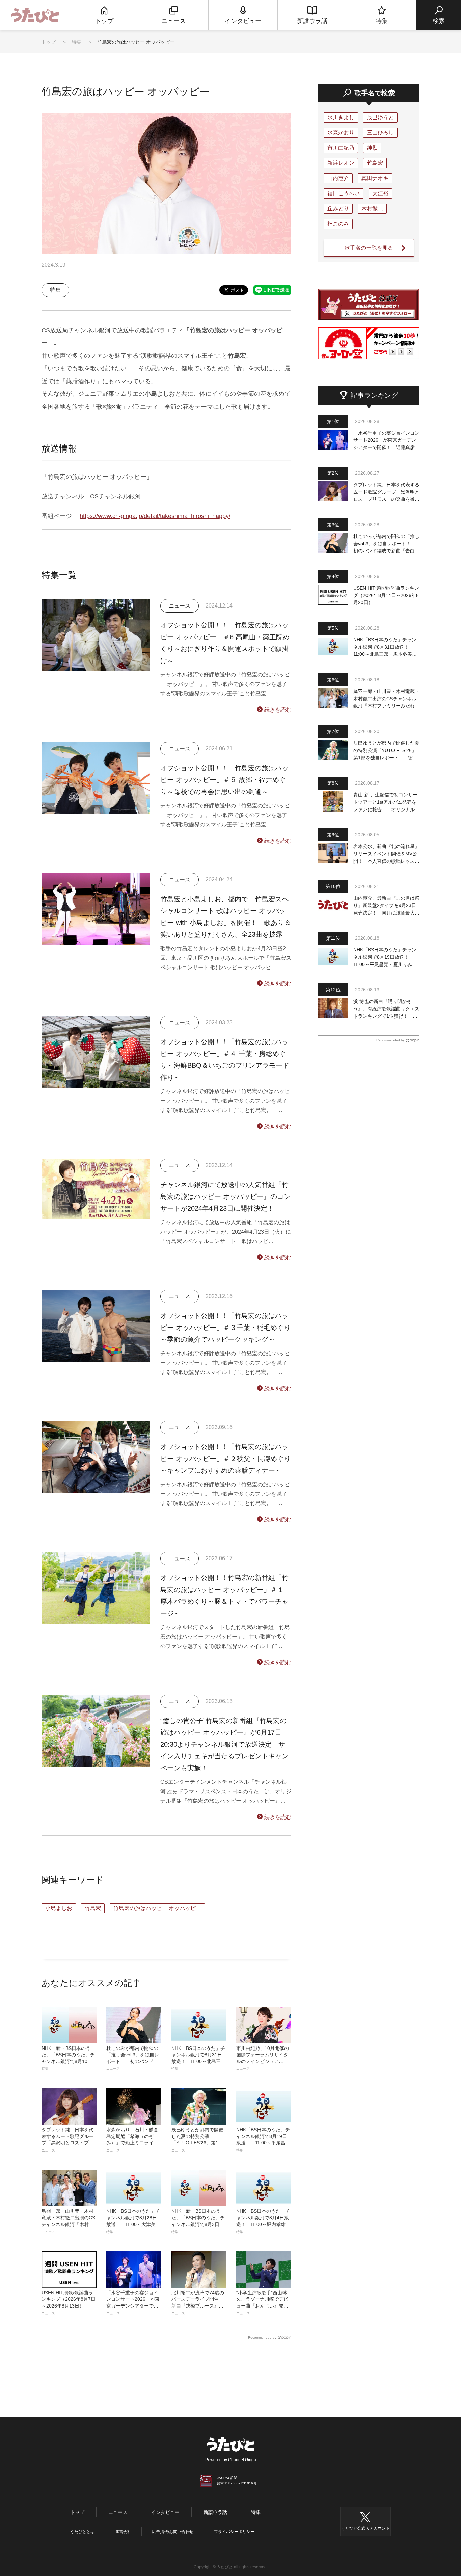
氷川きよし (341, 117)
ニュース (118, 2512)
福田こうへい (344, 193)
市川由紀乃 (341, 148)
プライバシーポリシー (234, 2532)
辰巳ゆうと (380, 117)
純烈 (372, 148)
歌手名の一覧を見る (369, 248)
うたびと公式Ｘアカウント (365, 2528)
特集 (77, 42)
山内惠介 (338, 178)
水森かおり (341, 133)
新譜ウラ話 (215, 2512)
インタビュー (165, 2512)
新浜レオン (341, 163)
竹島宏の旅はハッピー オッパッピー (157, 1908)
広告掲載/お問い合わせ (173, 2532)
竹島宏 (93, 1908)
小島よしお (59, 1908)
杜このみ (338, 224)
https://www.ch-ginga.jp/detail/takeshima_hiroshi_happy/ (155, 516)
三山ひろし (380, 133)
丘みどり (338, 209)
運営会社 (123, 2532)
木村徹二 (372, 209)
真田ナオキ (375, 178)
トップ (49, 42)
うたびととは (82, 2532)
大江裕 (380, 193)
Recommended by (262, 2337)
